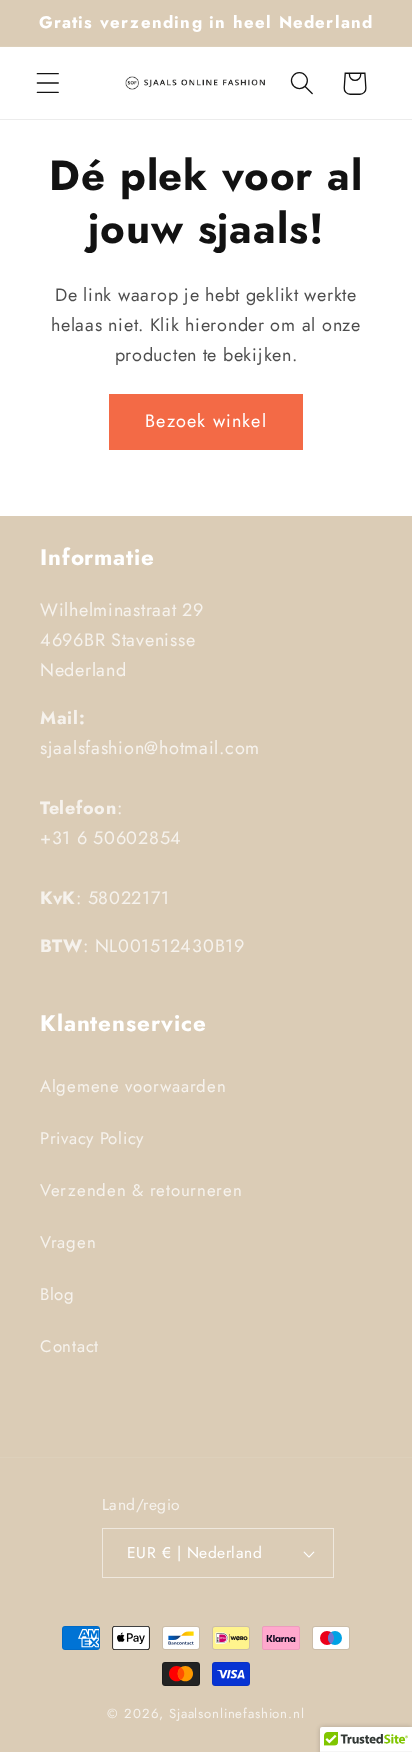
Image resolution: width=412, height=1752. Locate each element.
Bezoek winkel (206, 421)
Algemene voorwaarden (133, 1086)
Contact (69, 1346)
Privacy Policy (92, 1138)
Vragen (68, 1242)
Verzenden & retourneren (141, 1190)
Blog (57, 1294)
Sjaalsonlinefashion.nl (236, 1713)
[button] (48, 83)
